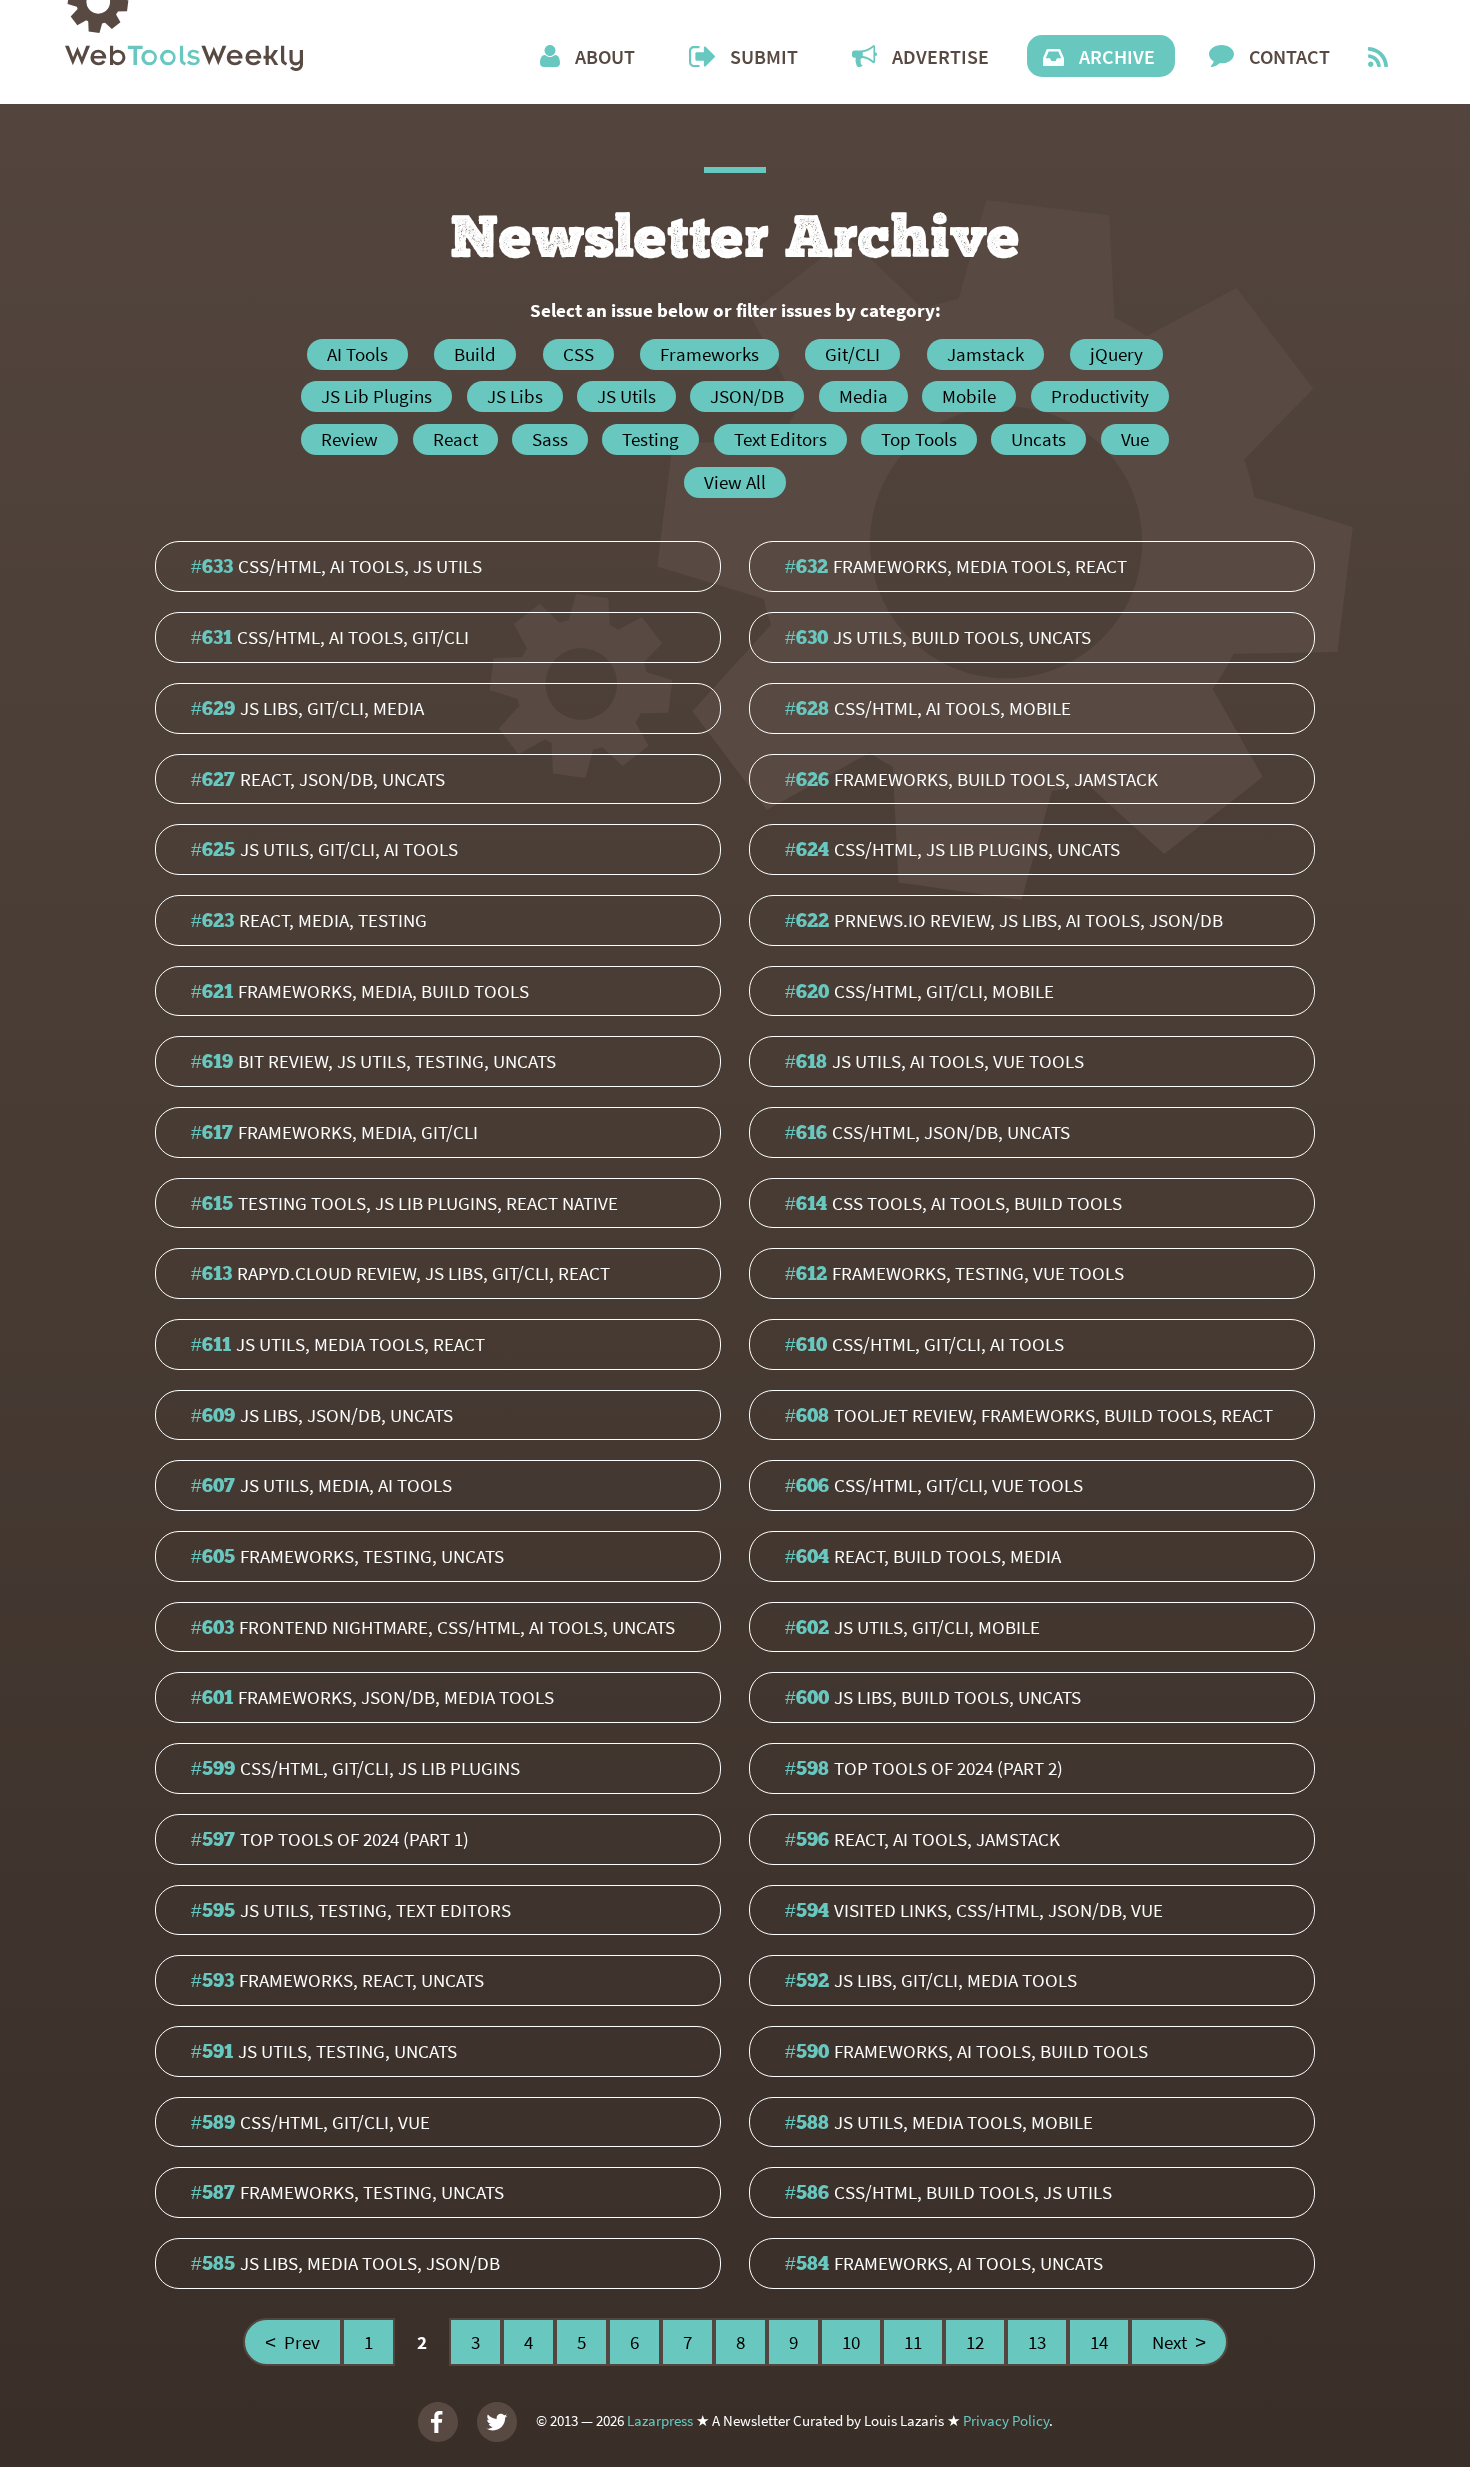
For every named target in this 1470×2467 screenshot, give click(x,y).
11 (913, 2342)
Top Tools (919, 439)
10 (851, 2342)
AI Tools (357, 354)
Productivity (1100, 396)
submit (764, 56)
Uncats (1038, 439)
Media (863, 396)
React (455, 439)
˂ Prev (292, 2342)
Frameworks (709, 354)
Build (475, 354)
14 (1099, 2342)
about (605, 56)
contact (1289, 56)
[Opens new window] (1378, 59)
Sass (550, 439)
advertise (940, 56)
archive (1117, 56)
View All (735, 482)
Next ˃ (1179, 2342)
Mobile (969, 396)
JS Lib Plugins (376, 396)
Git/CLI (852, 354)
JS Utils (626, 396)
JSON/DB (747, 396)
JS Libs (515, 396)
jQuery (1116, 354)
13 (1037, 2342)
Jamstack (985, 354)
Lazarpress (660, 2419)
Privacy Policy (1006, 2419)
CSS (578, 354)
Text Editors (780, 439)
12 (975, 2342)
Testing (650, 439)
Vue (1135, 439)
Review (349, 439)
